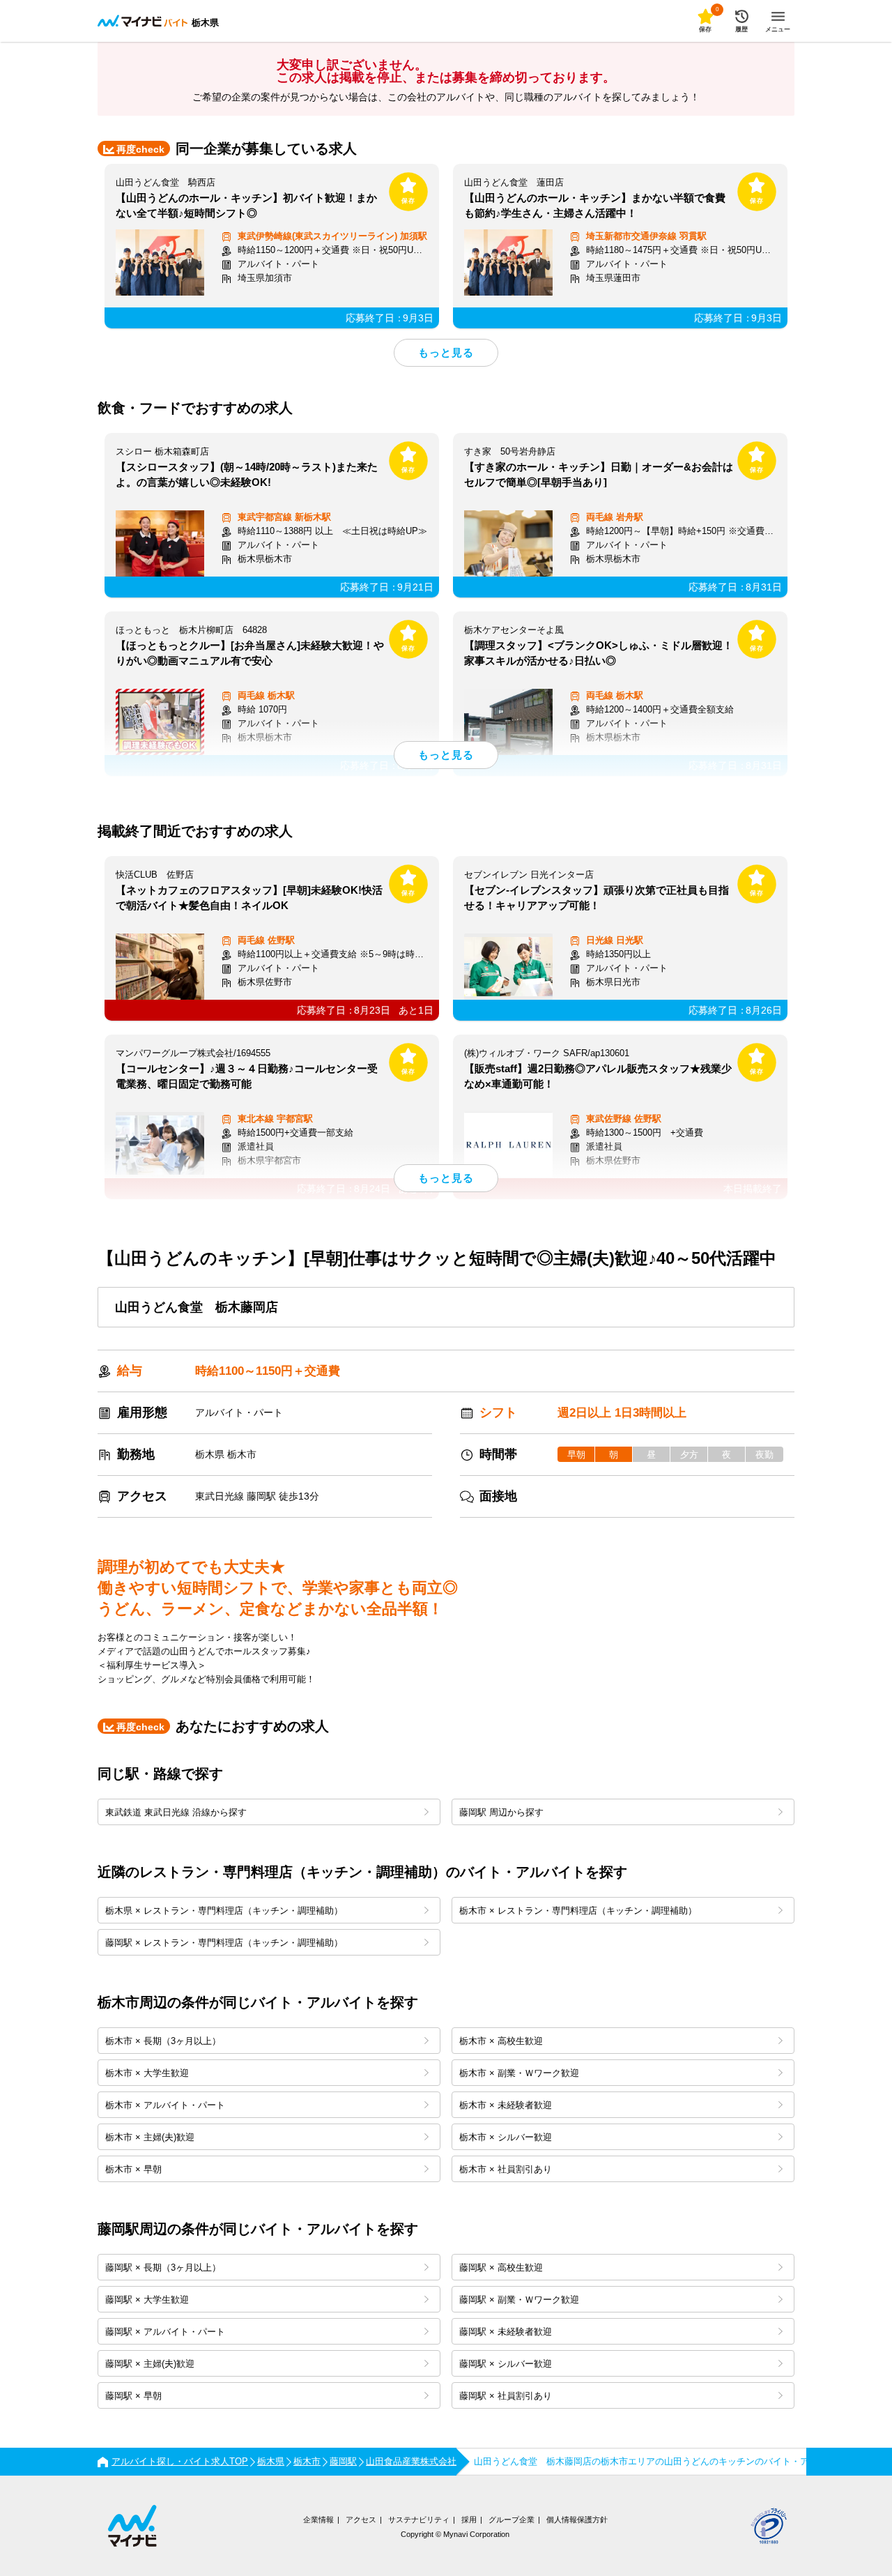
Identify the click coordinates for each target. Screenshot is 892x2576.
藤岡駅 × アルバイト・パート (165, 2332)
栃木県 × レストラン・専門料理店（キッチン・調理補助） (224, 1911)
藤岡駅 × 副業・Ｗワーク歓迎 (519, 2300)
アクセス (361, 2520)
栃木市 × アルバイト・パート (165, 2105)
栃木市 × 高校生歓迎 (501, 2041)
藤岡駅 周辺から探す (501, 1812)
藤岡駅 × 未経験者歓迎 (506, 2332)
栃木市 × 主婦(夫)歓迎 (150, 2137)
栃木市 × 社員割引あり (506, 2169)
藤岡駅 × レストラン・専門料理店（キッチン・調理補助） (224, 1943)
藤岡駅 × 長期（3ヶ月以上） (163, 2268)
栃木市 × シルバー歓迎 (506, 2137)
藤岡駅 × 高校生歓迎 (501, 2268)
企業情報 (318, 2520)
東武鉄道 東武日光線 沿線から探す (176, 1812)
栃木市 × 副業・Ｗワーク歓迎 (519, 2073)
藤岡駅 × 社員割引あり (506, 2396)
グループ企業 (512, 2520)
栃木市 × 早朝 (133, 2169)
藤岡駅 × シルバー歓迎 (506, 2364)
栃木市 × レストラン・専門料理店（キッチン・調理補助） (578, 1911)
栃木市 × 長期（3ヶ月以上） (163, 2041)
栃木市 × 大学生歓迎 (147, 2073)
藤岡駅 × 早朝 (133, 2396)
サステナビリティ (419, 2520)
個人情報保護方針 (577, 2520)
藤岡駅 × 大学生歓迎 (147, 2300)
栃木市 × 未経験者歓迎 (506, 2105)
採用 (469, 2520)
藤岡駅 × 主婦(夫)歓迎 (150, 2364)
